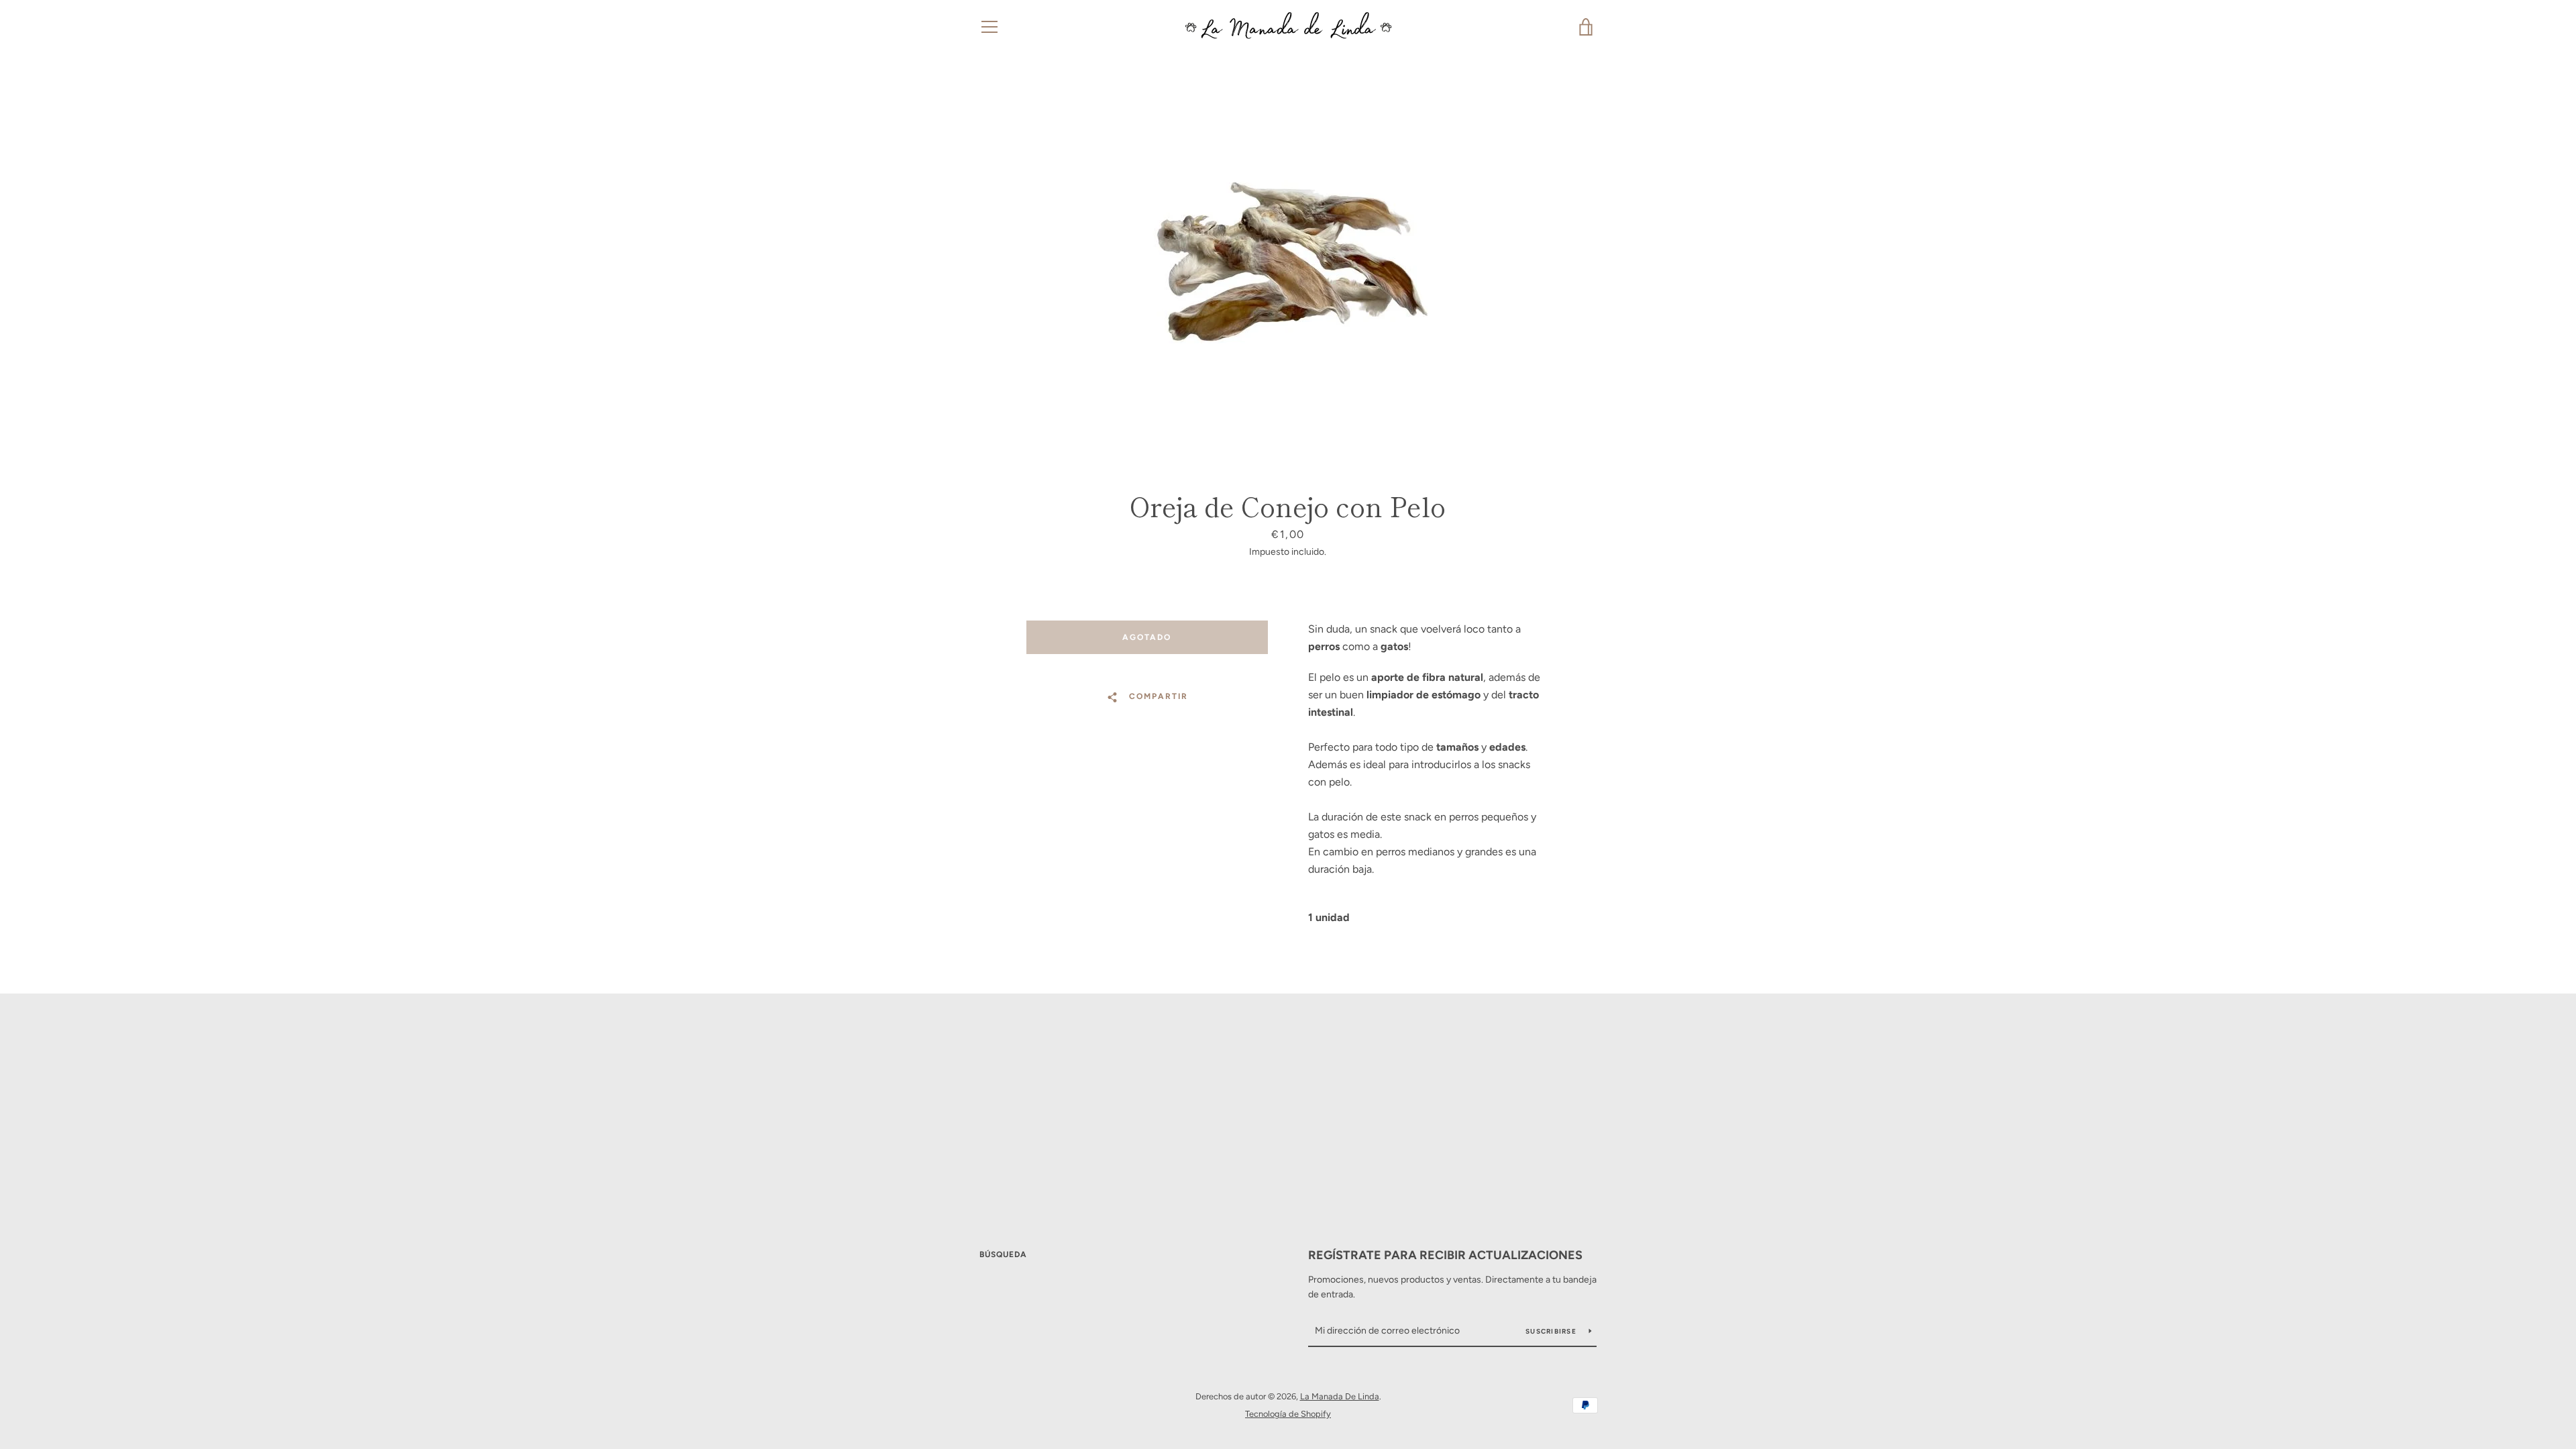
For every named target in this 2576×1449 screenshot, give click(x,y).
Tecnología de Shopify (1288, 1414)
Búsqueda (1003, 1254)
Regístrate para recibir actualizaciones (1445, 1255)
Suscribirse (1552, 1331)
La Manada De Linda (1340, 1396)
